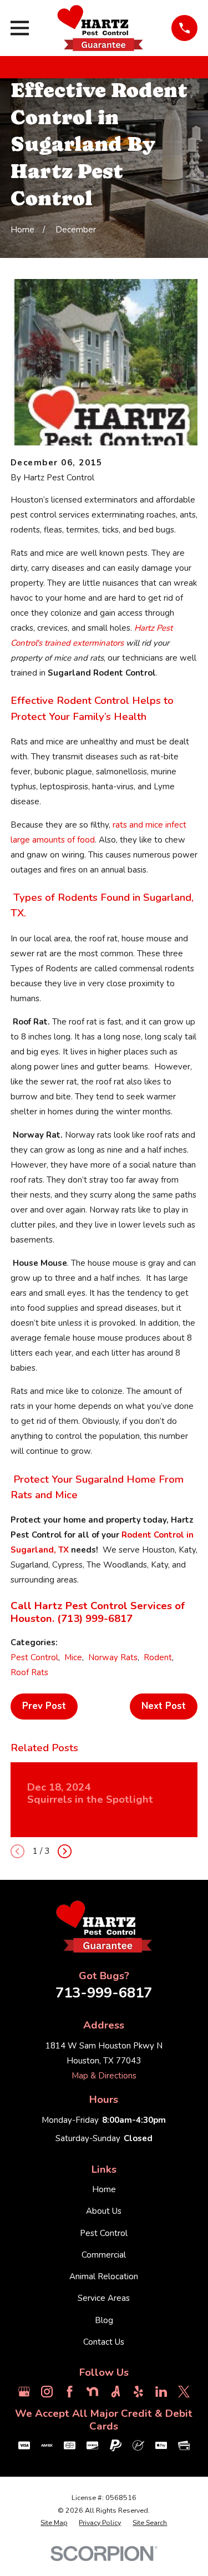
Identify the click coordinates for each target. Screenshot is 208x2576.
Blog (104, 2320)
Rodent (158, 1657)
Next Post (164, 1706)
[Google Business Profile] (24, 2392)
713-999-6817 (104, 1993)
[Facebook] (70, 2392)
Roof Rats (29, 1672)
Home (104, 2189)
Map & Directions (104, 2076)
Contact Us (104, 2342)
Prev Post (44, 1706)
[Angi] (116, 2392)
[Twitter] (184, 2392)
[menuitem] (54, 2523)
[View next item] (65, 1851)
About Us (104, 2211)
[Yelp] (138, 2392)
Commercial (104, 2255)
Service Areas (104, 2298)
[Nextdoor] (92, 2392)
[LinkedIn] (161, 2392)
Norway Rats (113, 1657)
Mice (73, 1657)
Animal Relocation (104, 2276)
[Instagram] (47, 2392)
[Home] (100, 28)
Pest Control (34, 1657)
